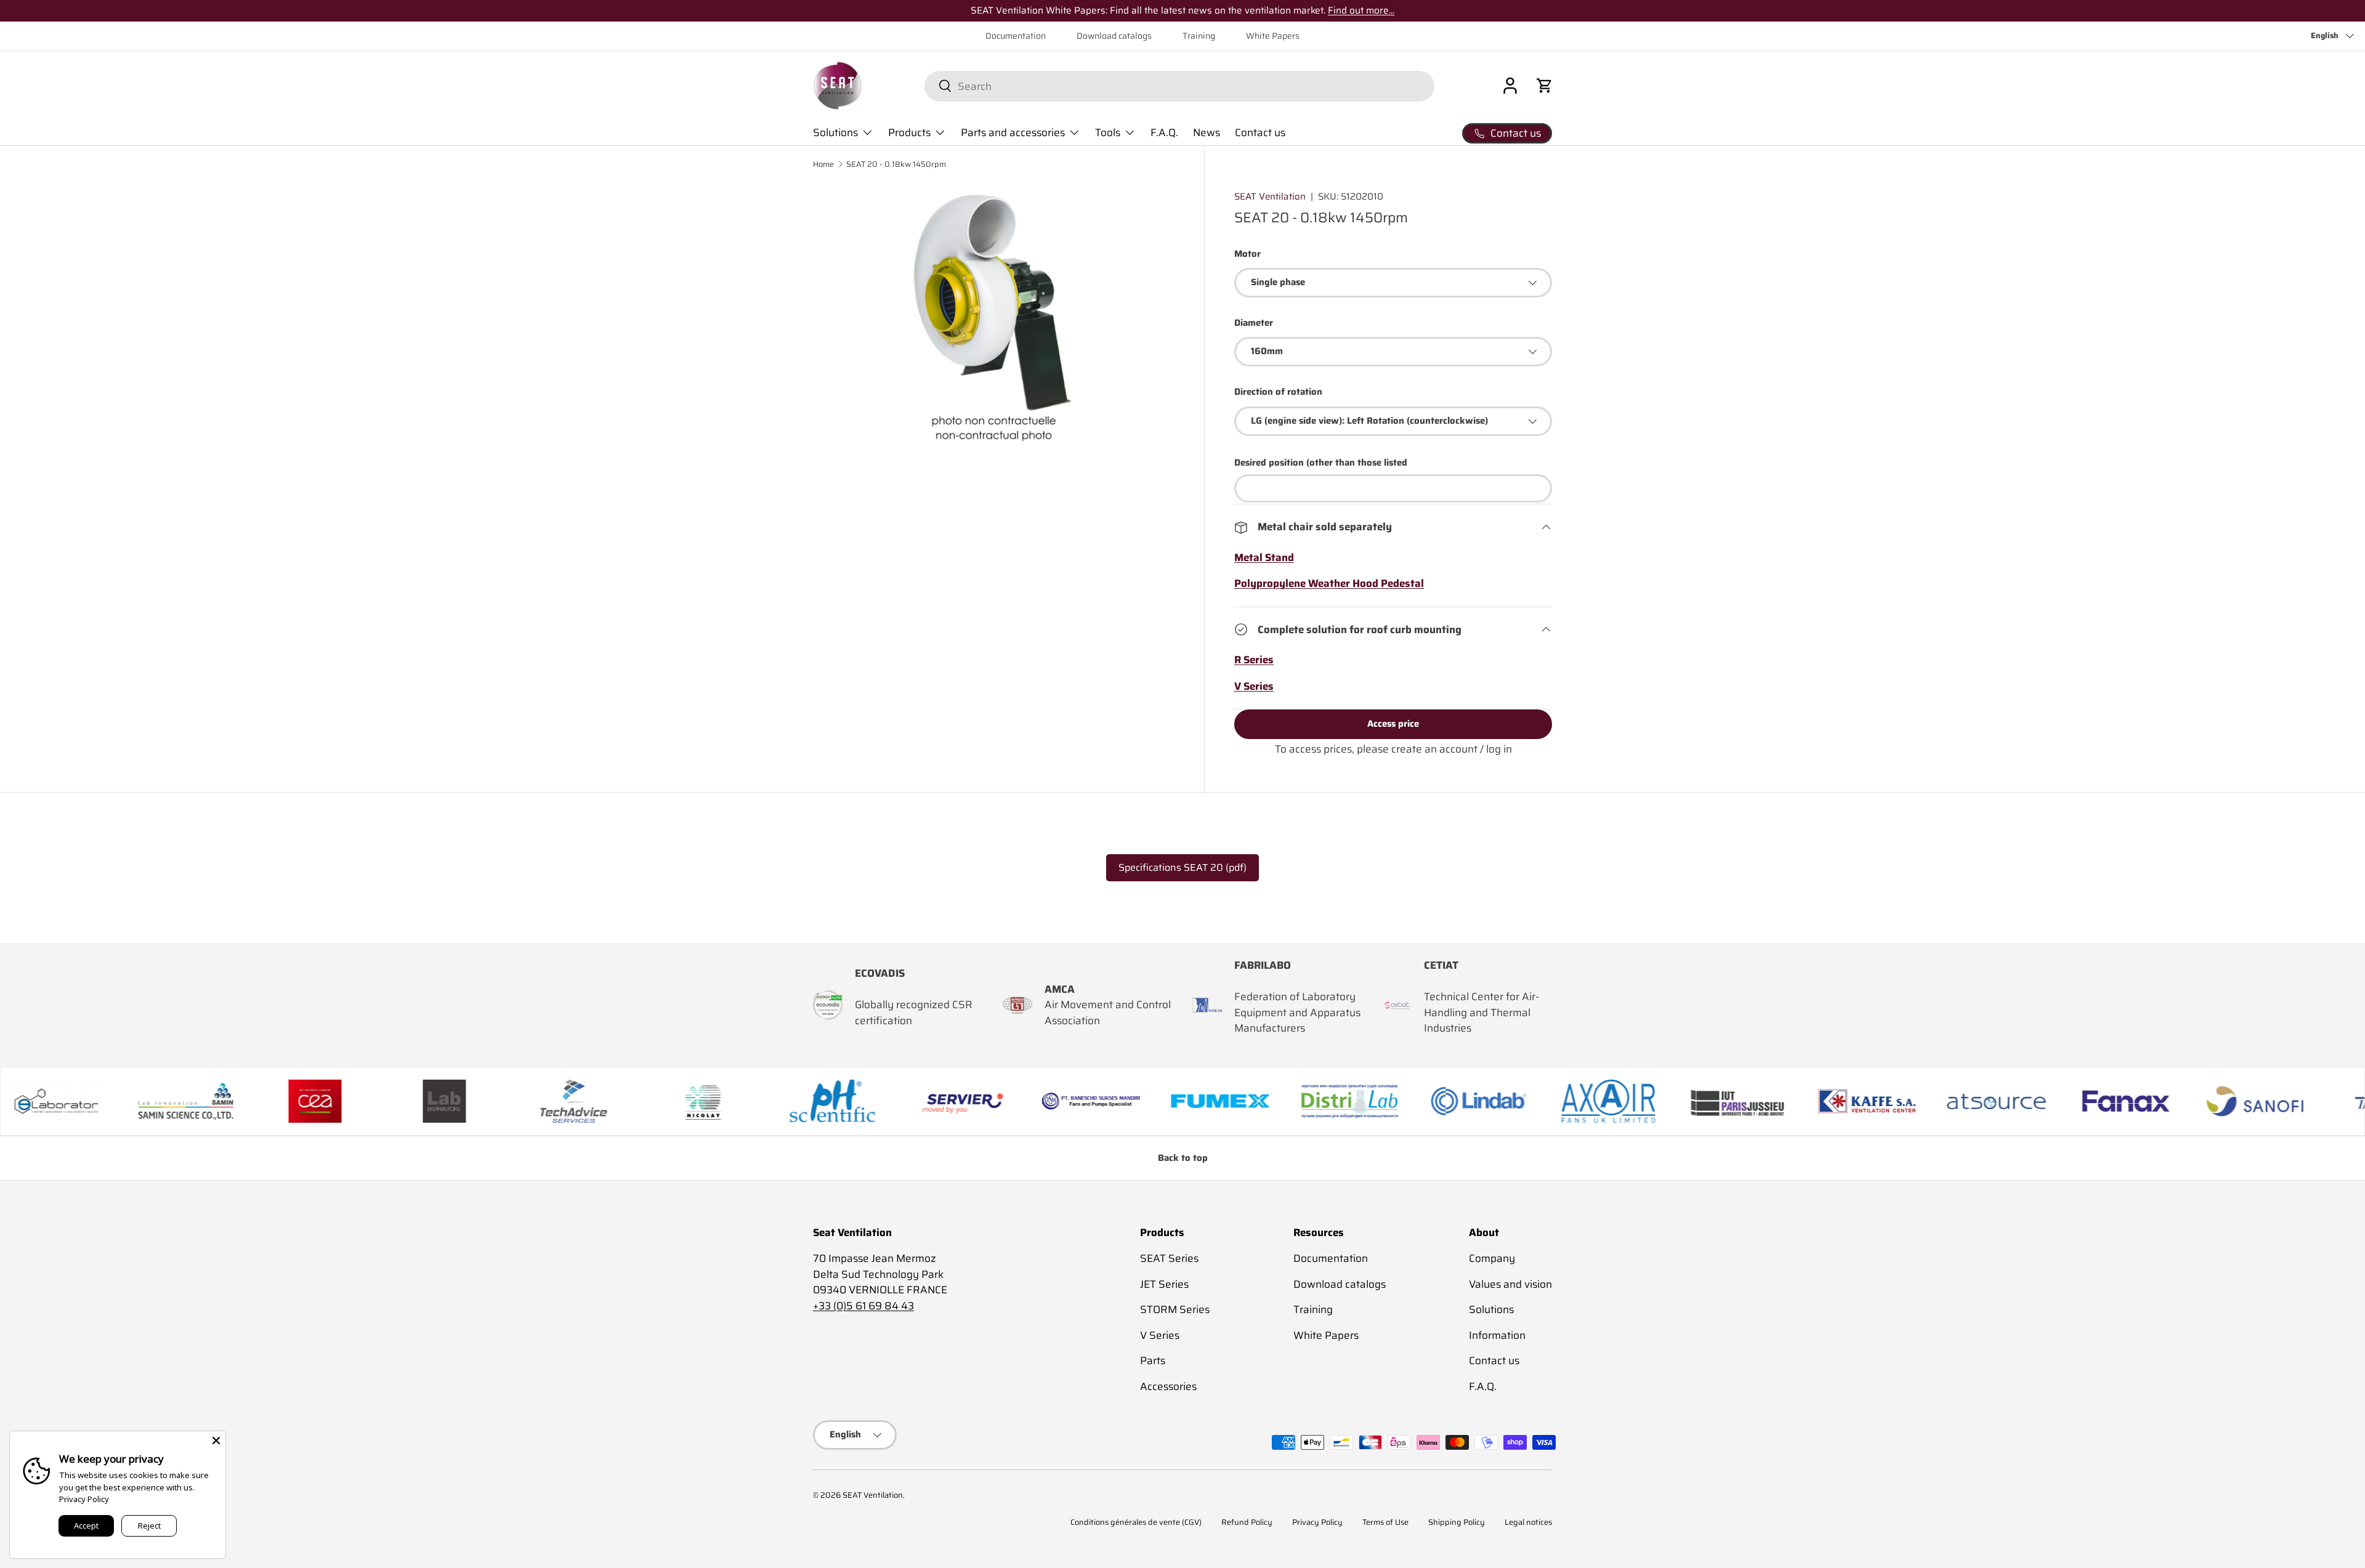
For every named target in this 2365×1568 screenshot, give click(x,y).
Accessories (1168, 1386)
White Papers (1273, 36)
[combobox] (1179, 86)
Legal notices (1528, 1522)
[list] (994, 318)
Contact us (1260, 132)
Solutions (835, 132)
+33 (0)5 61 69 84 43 (863, 1306)
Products (909, 132)
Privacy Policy (1317, 1522)
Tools (1108, 132)
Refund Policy (1247, 1522)
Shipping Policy (1457, 1522)
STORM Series (1175, 1309)
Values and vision (1510, 1284)
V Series (1160, 1335)
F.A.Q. (1164, 132)
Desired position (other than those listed (1321, 463)
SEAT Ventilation (1270, 196)
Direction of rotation (1278, 392)
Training (1199, 36)
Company (1492, 1258)
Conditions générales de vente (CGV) (1136, 1522)
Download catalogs (1114, 36)
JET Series (1164, 1284)
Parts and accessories (1013, 132)
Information (1497, 1335)
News (1207, 132)
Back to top (1183, 1158)
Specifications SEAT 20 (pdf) (1182, 867)
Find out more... (1361, 10)
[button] (1545, 86)
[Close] (216, 1441)
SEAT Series (1169, 1258)
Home (823, 165)
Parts (1153, 1360)
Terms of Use (1385, 1522)
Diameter (1254, 323)
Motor (1247, 254)
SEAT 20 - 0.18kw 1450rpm (896, 165)
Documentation (1016, 36)
